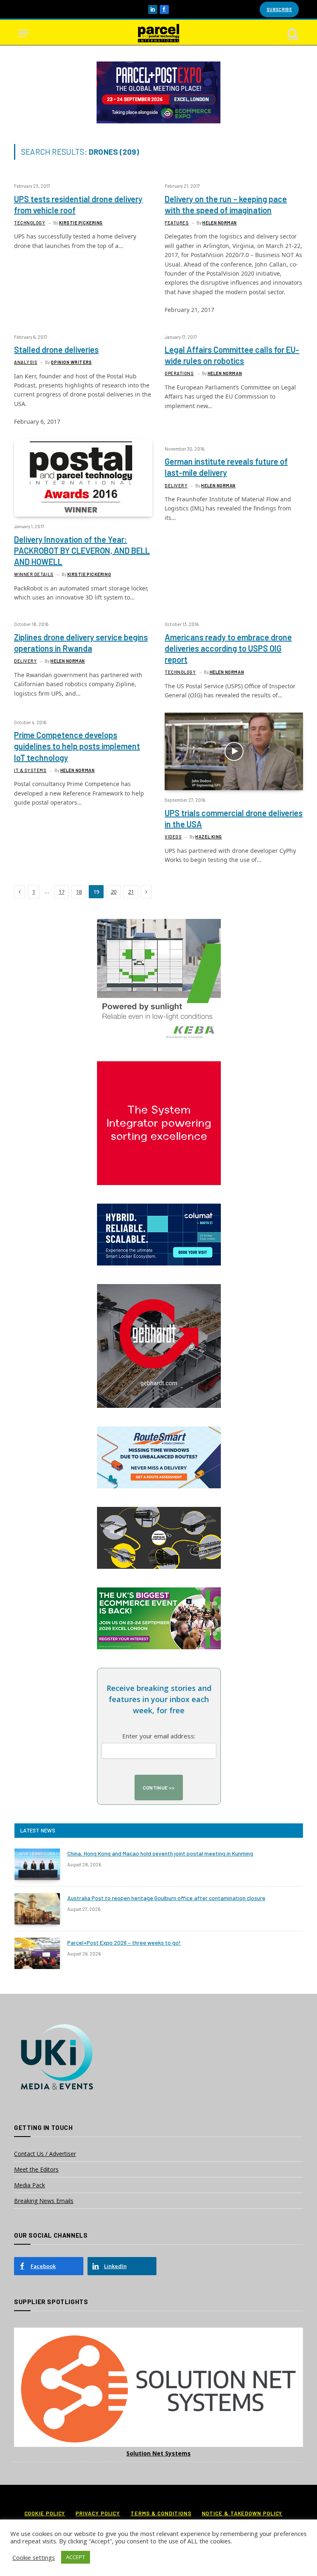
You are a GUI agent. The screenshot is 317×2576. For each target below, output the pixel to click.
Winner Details (34, 574)
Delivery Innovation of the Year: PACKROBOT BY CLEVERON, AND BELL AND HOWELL (82, 550)
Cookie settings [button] (34, 2557)
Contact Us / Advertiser (45, 2154)
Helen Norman (220, 223)
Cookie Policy (45, 2513)
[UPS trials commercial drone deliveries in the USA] (234, 751)
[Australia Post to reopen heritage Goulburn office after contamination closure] (37, 1909)
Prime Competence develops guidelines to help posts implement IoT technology (77, 746)
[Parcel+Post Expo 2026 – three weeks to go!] (37, 1953)
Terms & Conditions (161, 2513)
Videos (173, 837)
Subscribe (279, 9)
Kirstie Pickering (81, 223)
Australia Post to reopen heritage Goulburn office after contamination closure (166, 1898)
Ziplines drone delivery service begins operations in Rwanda (81, 643)
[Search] (292, 33)
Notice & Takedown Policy (242, 2513)
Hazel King (209, 837)
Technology (30, 223)
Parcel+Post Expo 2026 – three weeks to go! (124, 1942)
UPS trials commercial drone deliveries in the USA (234, 818)
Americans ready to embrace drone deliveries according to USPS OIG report (228, 648)
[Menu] (24, 33)
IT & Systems (30, 770)
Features (177, 223)
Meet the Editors (36, 2169)
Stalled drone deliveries (56, 349)
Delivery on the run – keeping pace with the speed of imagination (226, 204)
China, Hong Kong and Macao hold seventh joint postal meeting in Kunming (160, 1853)
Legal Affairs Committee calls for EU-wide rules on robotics (232, 355)
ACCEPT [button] (76, 2557)
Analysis (26, 362)
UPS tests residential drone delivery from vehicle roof (78, 204)
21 (131, 892)
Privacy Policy (98, 2513)
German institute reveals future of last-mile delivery (226, 467)
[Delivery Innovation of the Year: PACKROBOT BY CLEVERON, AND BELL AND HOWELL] (83, 478)
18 (79, 892)
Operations (179, 373)
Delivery (176, 485)
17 (62, 892)
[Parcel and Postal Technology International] (158, 33)
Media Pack (30, 2185)
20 (114, 892)
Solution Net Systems (158, 2453)
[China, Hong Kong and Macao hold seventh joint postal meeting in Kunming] (37, 1864)
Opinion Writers (71, 362)
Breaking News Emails (44, 2201)
